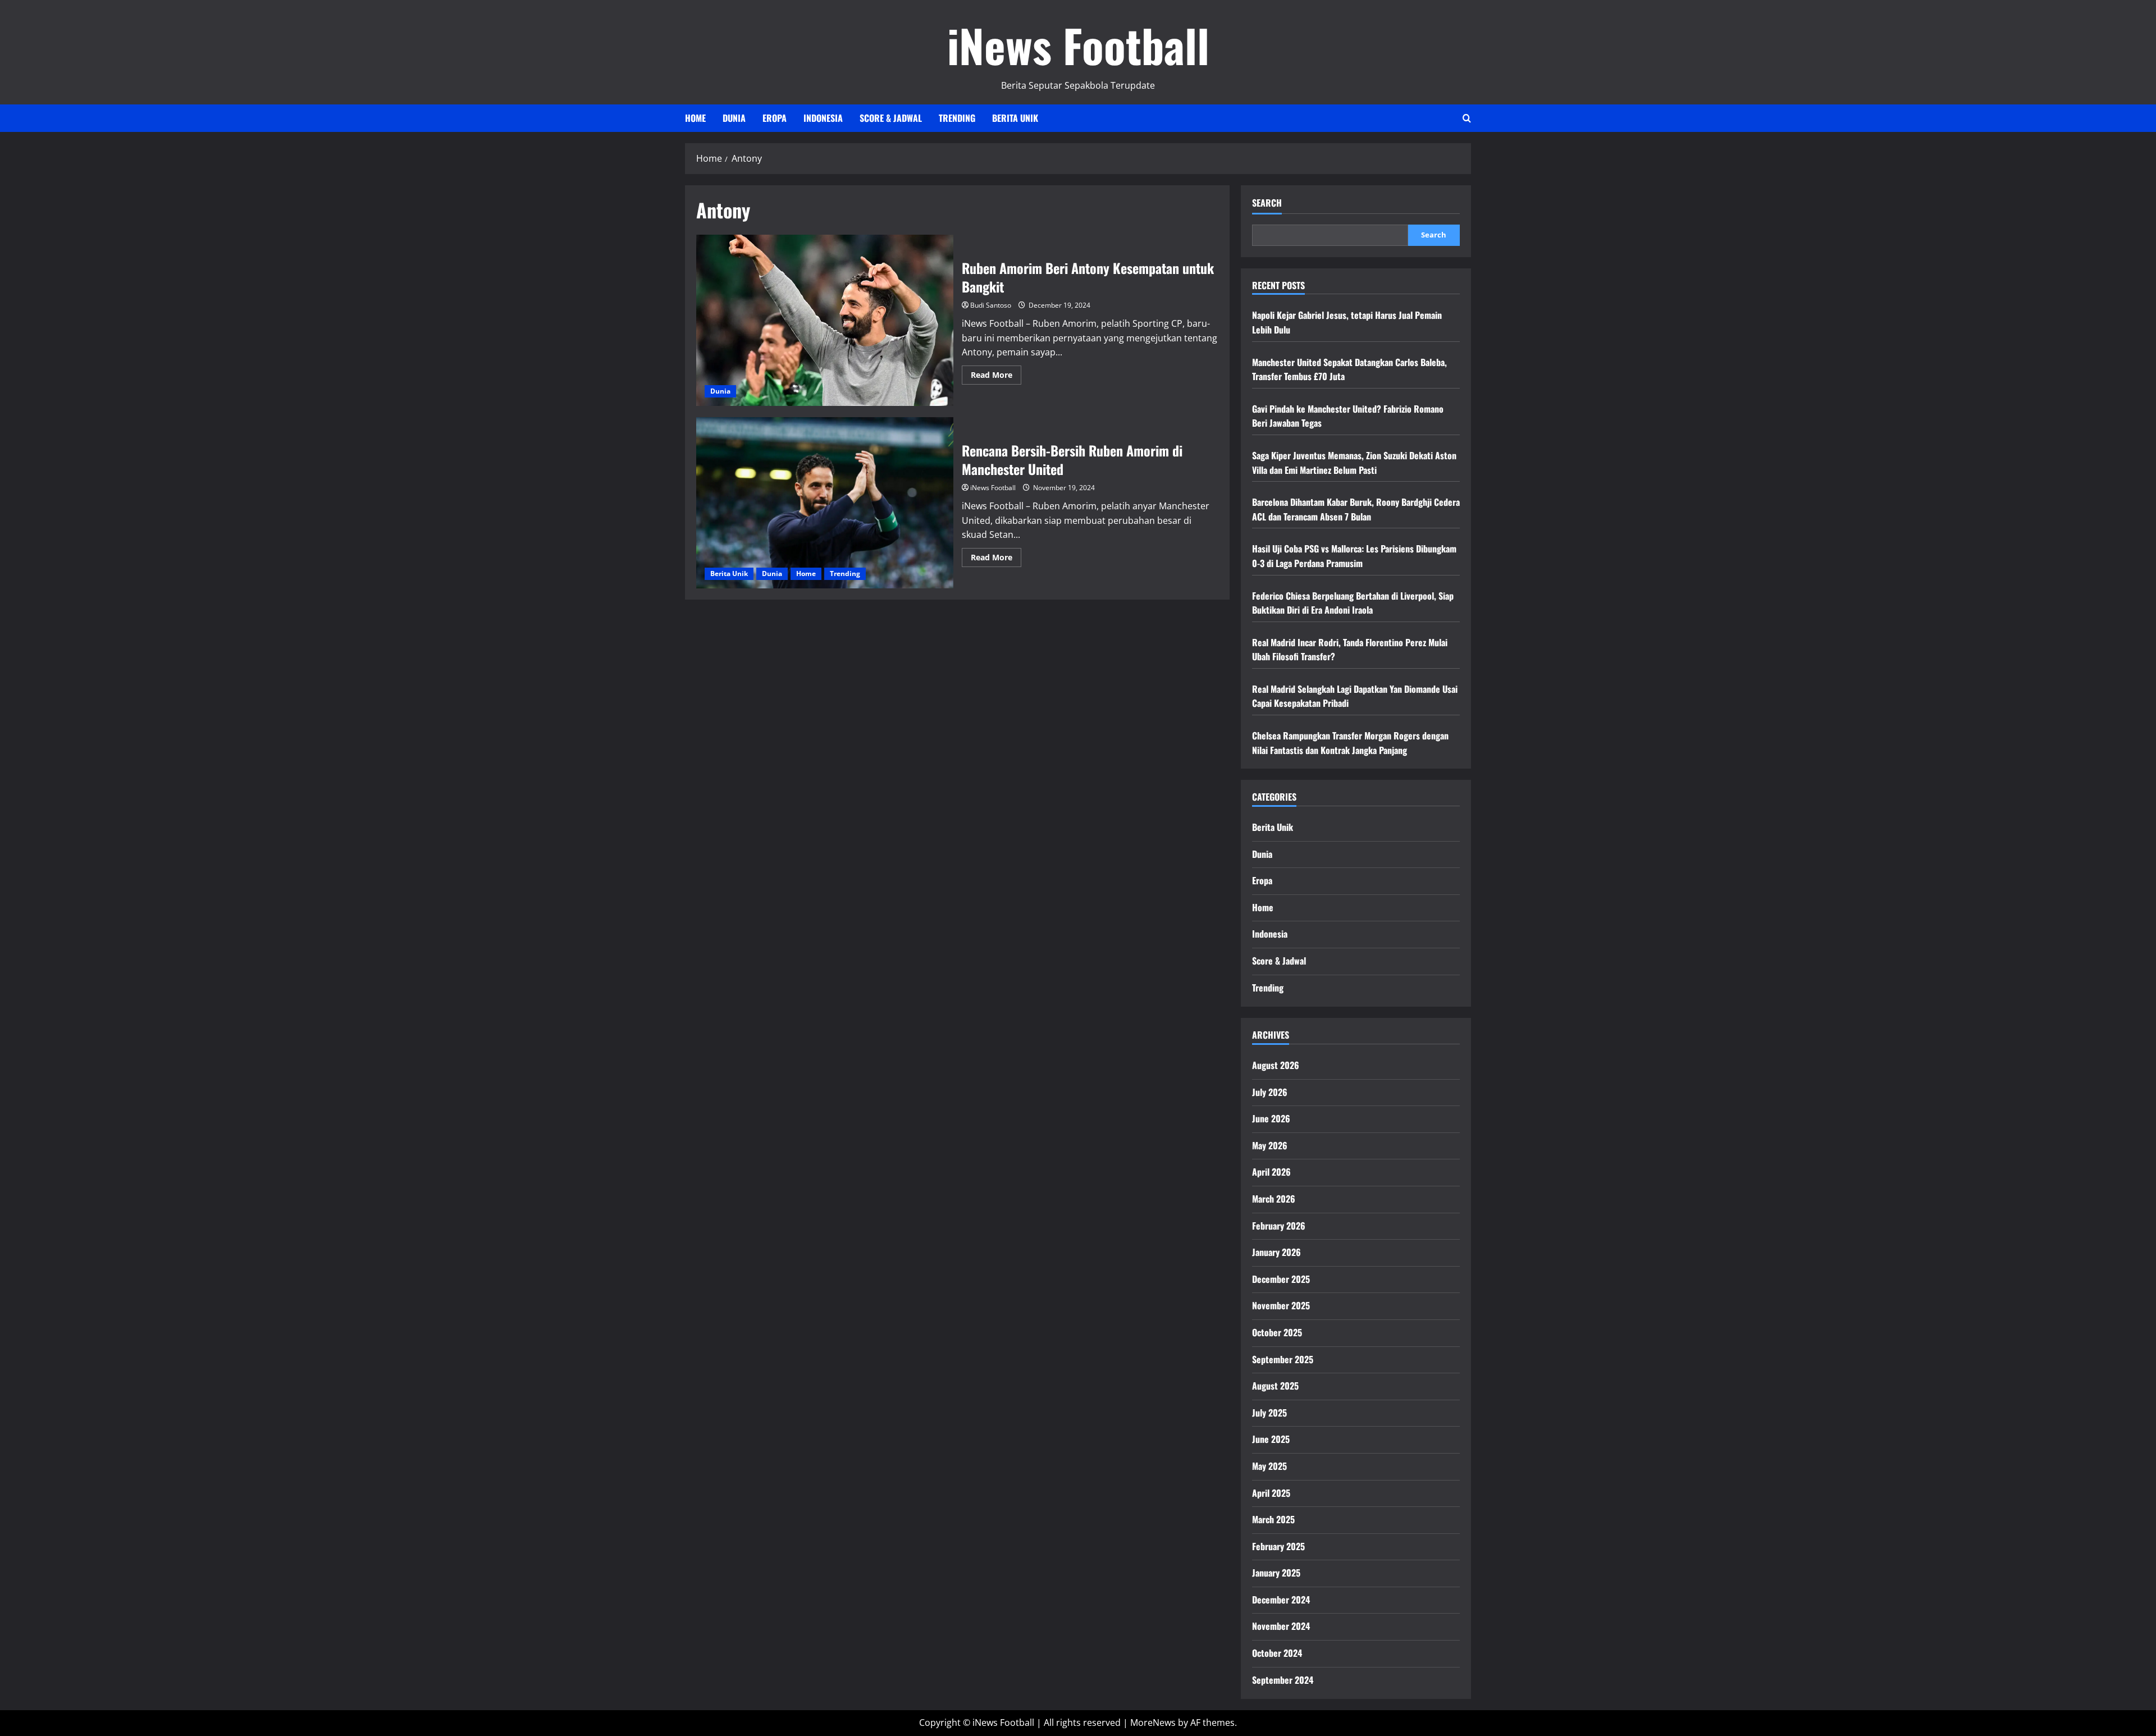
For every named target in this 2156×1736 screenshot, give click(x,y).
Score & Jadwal (891, 118)
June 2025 (1271, 1439)
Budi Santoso (991, 305)
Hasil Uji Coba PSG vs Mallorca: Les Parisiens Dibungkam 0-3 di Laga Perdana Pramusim (1354, 556)
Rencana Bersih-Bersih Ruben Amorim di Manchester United (825, 503)
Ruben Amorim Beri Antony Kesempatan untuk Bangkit (825, 320)
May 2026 (1270, 1145)
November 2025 (1281, 1305)
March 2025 (1273, 1519)
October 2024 (1277, 1653)
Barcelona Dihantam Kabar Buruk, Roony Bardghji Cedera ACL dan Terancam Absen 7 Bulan (1356, 509)
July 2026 (1270, 1092)
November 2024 (1281, 1626)
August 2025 (1275, 1386)
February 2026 (1279, 1226)
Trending (957, 118)
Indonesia (823, 118)
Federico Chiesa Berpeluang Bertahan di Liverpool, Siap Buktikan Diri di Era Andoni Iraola (1353, 603)
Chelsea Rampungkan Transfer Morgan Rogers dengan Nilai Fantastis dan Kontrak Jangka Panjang (1350, 743)
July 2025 (1269, 1413)
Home (695, 118)
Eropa (775, 118)
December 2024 (1281, 1600)
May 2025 (1269, 1466)
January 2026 (1276, 1252)
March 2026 (1274, 1199)
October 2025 (1277, 1332)
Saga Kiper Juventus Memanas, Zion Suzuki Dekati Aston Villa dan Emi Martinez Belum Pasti (1354, 463)
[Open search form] (1467, 118)
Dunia (734, 118)
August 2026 (1276, 1065)
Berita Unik (1015, 118)
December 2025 (1281, 1279)
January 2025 (1276, 1573)
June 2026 (1271, 1118)
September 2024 (1283, 1680)
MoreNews (1153, 1723)
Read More (996, 377)
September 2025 (1283, 1359)
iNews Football (1078, 45)
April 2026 (1271, 1172)
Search (1267, 203)
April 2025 (1271, 1493)
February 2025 (1278, 1546)
